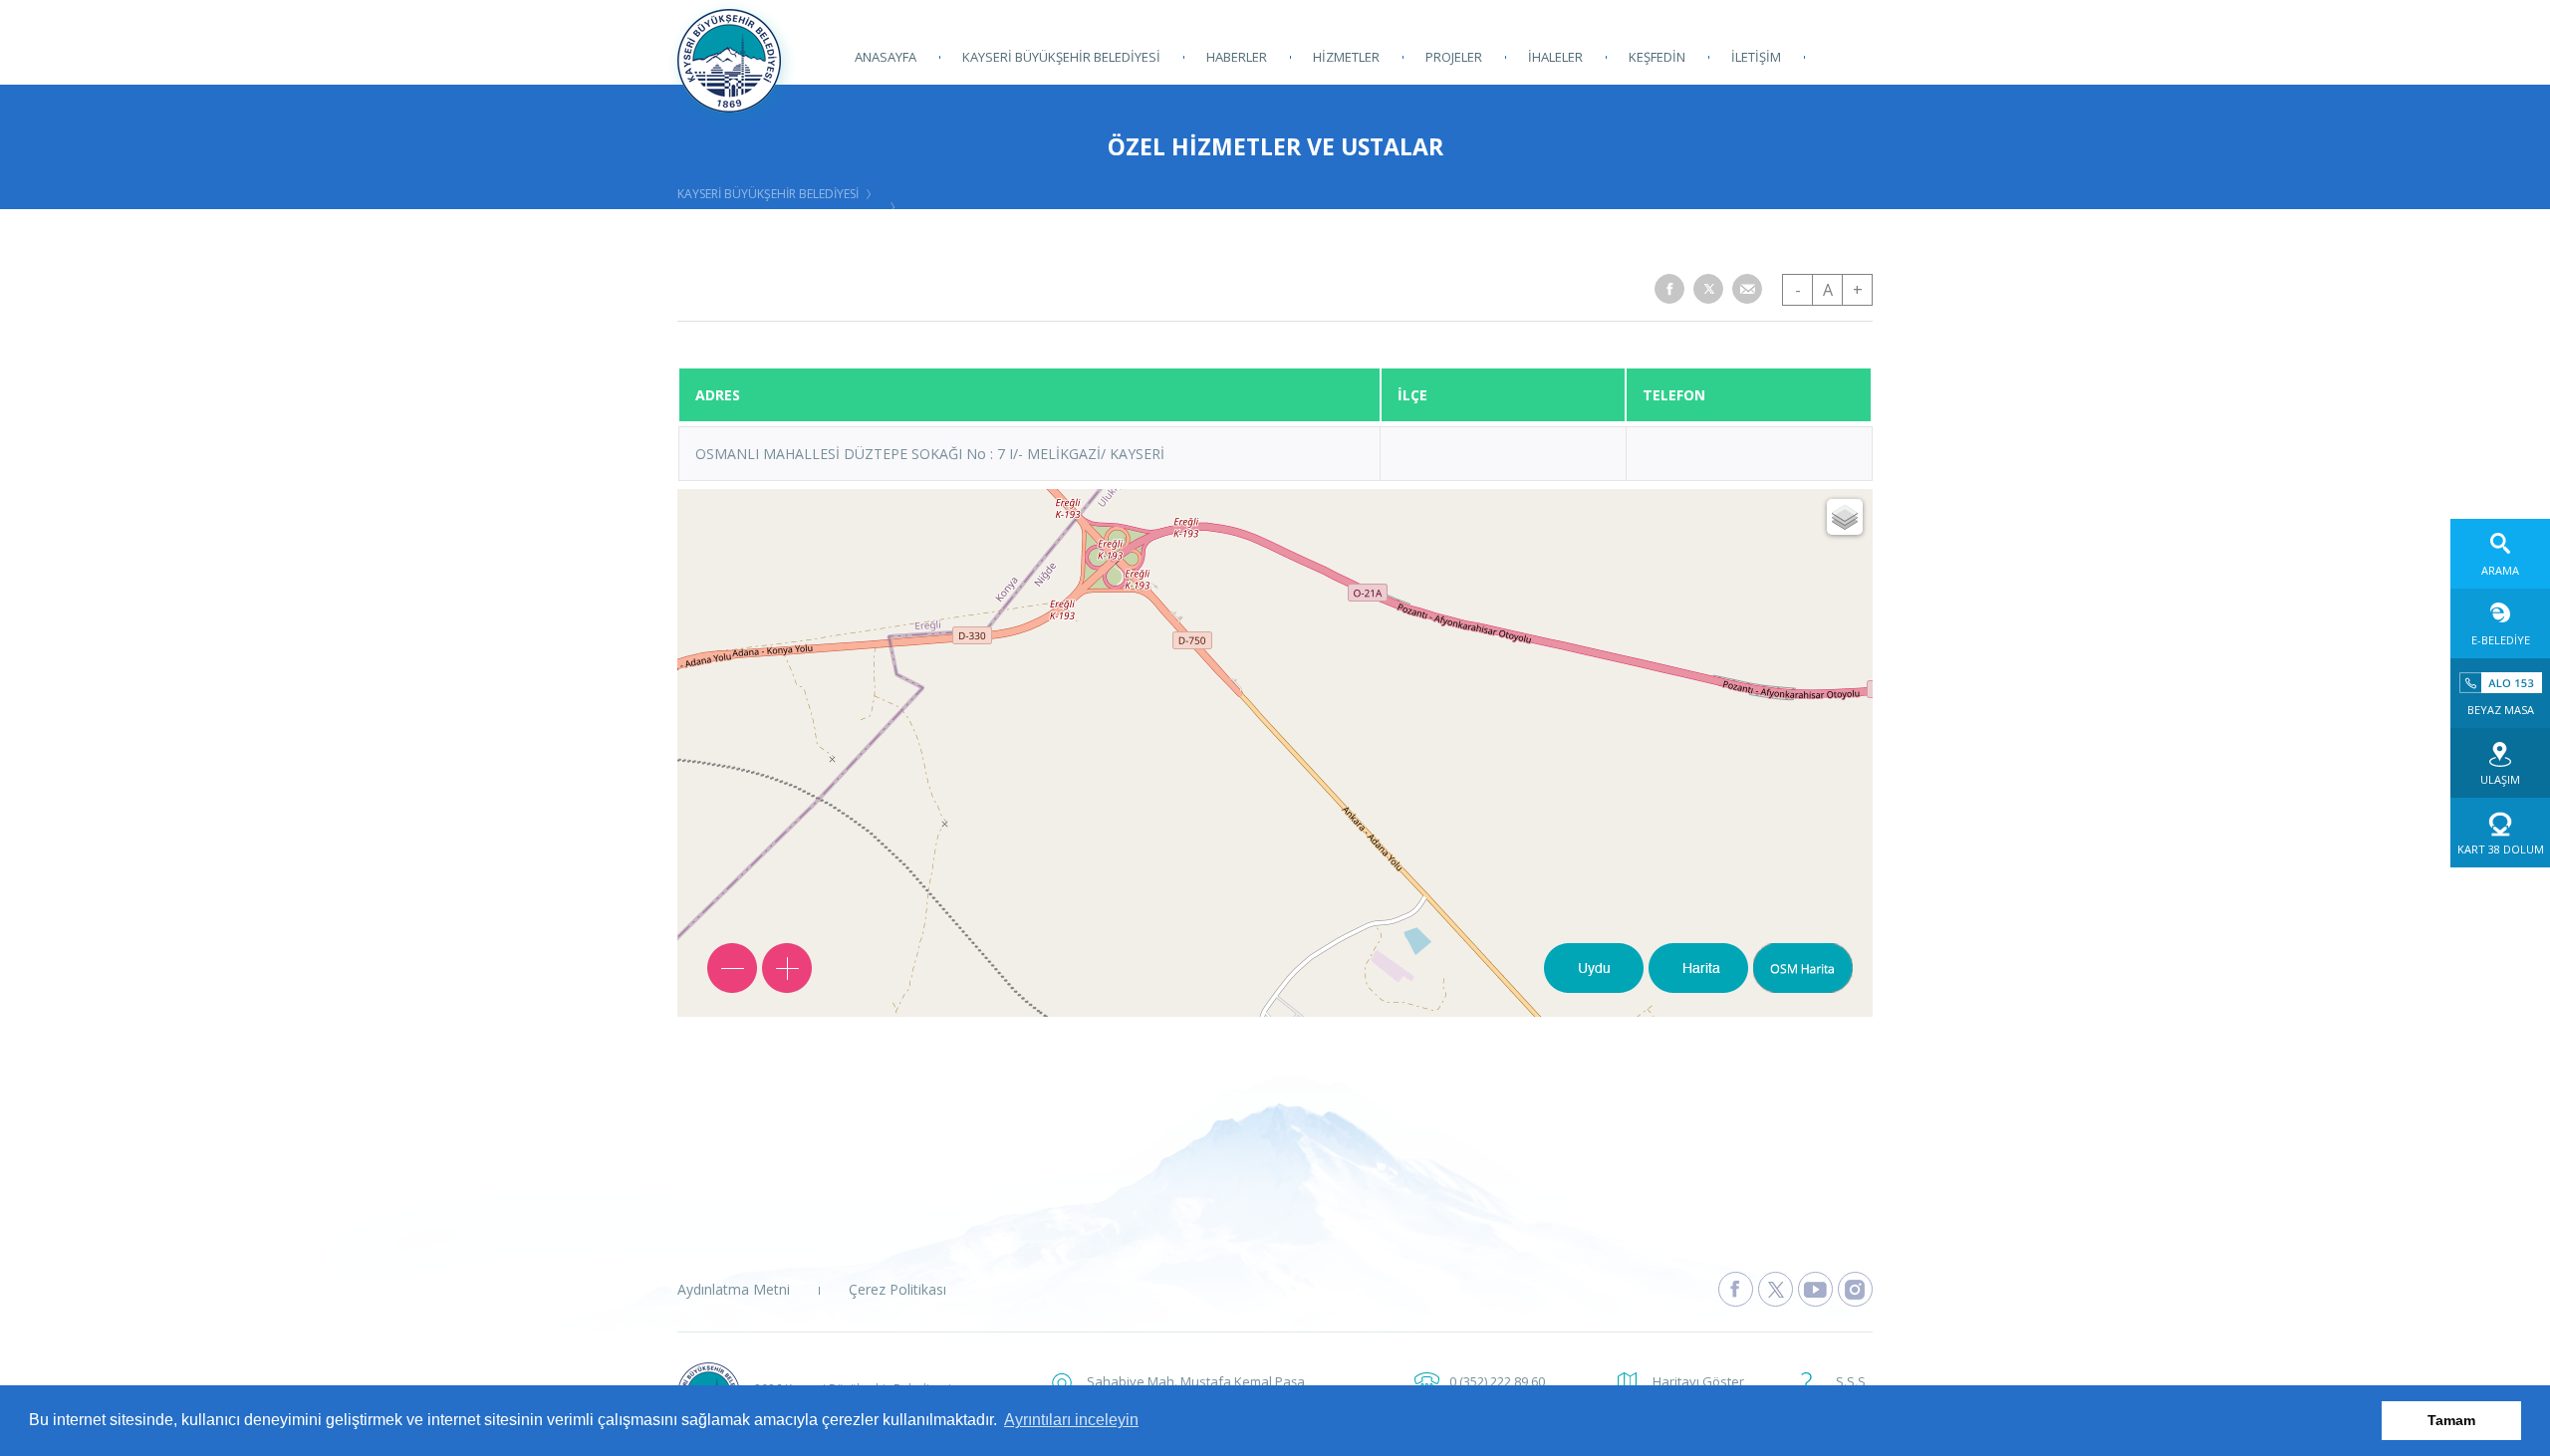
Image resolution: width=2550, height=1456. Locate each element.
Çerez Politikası (897, 1289)
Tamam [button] (2451, 1420)
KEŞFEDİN (1657, 57)
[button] (1669, 289)
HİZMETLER (1346, 57)
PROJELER (1454, 57)
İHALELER (1555, 57)
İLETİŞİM (1756, 57)
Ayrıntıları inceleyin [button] (1071, 1420)
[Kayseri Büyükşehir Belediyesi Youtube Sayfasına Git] (1815, 1289)
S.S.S (1851, 1381)
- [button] (1798, 290)
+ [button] (1858, 290)
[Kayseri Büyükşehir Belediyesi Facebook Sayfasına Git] (1736, 1289)
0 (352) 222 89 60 (1497, 1381)
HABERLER (1237, 57)
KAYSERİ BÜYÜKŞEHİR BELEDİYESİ (1061, 57)
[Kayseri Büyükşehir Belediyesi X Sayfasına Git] (1776, 1289)
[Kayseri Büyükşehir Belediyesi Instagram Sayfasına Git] (1855, 1289)
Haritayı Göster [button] (1698, 1381)
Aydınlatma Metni (734, 1289)
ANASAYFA (886, 57)
